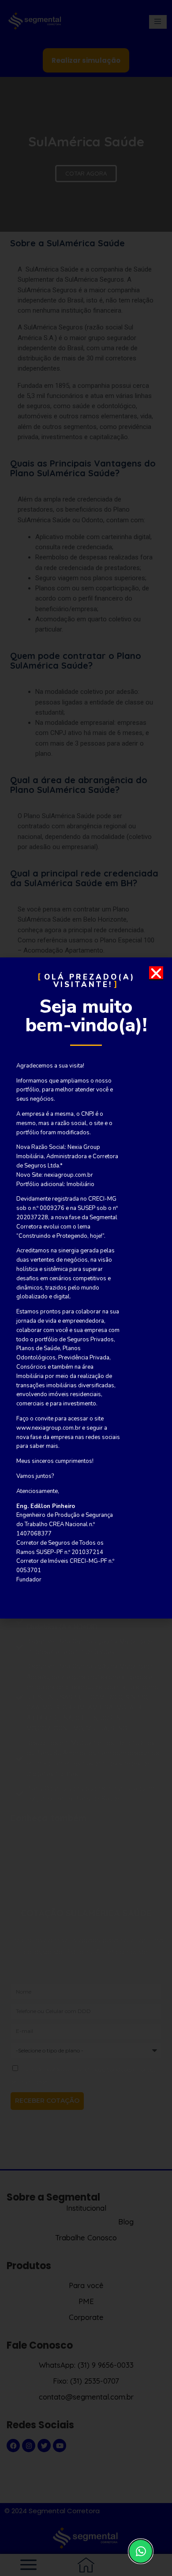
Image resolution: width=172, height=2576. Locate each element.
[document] (86, 1288)
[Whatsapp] (141, 2551)
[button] (156, 973)
